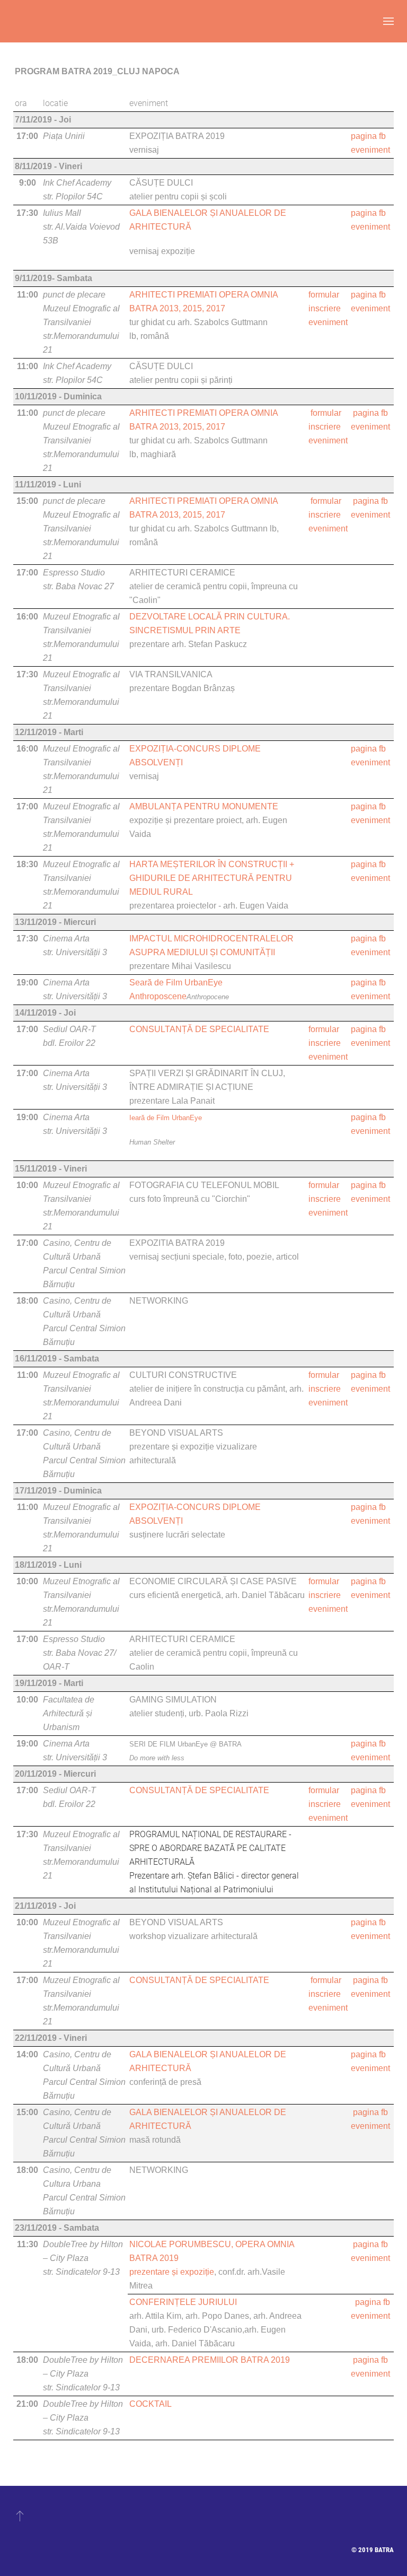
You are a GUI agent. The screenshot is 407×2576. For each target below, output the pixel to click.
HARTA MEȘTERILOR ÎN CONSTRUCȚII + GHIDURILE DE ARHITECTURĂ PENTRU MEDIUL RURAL (212, 878)
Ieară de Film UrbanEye (166, 1118)
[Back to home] (13, 21)
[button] (388, 21)
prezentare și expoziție (172, 2272)
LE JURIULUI (211, 2302)
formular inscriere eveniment (328, 308)
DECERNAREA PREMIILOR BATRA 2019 (210, 2360)
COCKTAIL (151, 2404)
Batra (384, 2550)
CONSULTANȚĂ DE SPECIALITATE (199, 1029)
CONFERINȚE (157, 2302)
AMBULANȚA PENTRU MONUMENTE (204, 806)
